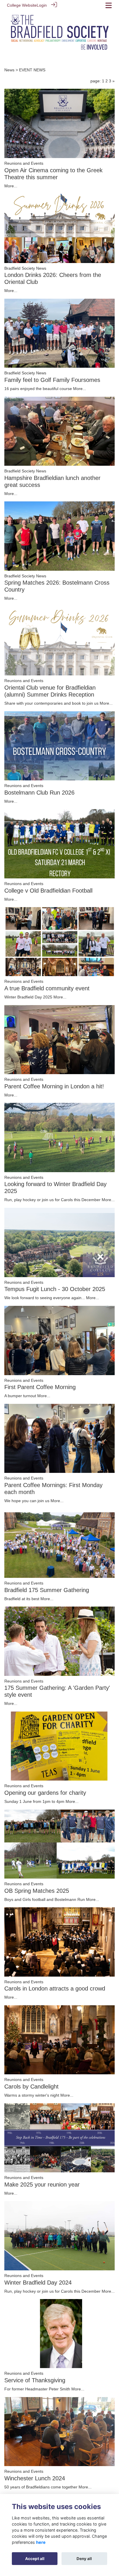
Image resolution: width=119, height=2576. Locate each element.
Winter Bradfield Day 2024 (38, 2283)
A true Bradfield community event (47, 988)
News (9, 70)
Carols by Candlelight (31, 2086)
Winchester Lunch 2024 (35, 2478)
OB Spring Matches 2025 (37, 1891)
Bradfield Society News (25, 268)
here (41, 2542)
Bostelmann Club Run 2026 (39, 793)
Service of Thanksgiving (35, 2380)
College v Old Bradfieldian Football (48, 891)
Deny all (84, 2559)
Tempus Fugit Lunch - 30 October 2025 (55, 1289)
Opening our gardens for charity (45, 1793)
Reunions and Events (24, 163)
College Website (22, 5)
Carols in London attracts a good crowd (55, 1988)
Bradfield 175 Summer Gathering (47, 1590)
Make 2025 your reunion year (42, 2185)
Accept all (35, 2559)
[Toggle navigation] (109, 5)
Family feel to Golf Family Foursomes (52, 380)
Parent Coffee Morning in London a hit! (54, 1086)
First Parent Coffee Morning (40, 1387)
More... (11, 186)
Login (42, 5)
